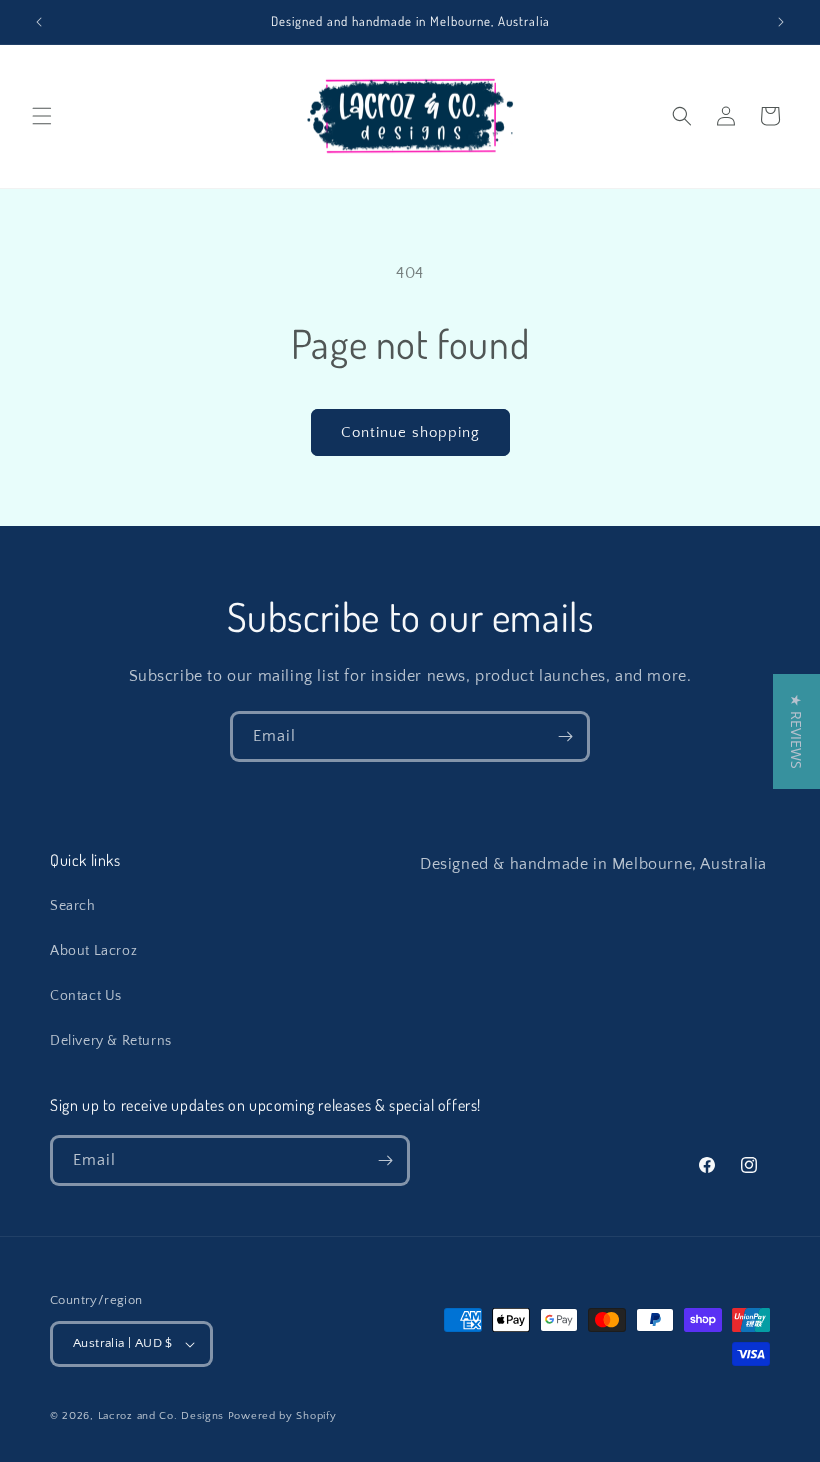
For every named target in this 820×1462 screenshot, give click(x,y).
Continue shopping (410, 432)
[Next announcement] (781, 22)
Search (73, 906)
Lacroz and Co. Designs (161, 1416)
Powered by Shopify (282, 1416)
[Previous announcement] (39, 22)
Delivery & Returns (111, 1041)
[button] (42, 116)
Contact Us (86, 996)
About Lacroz (93, 951)
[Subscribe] (565, 736)
